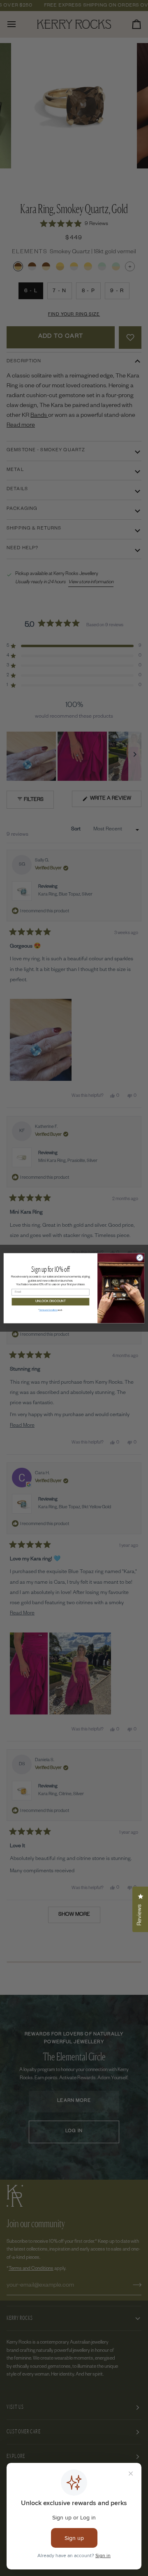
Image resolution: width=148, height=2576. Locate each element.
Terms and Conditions (48, 1310)
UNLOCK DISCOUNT (51, 1302)
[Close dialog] (140, 1257)
